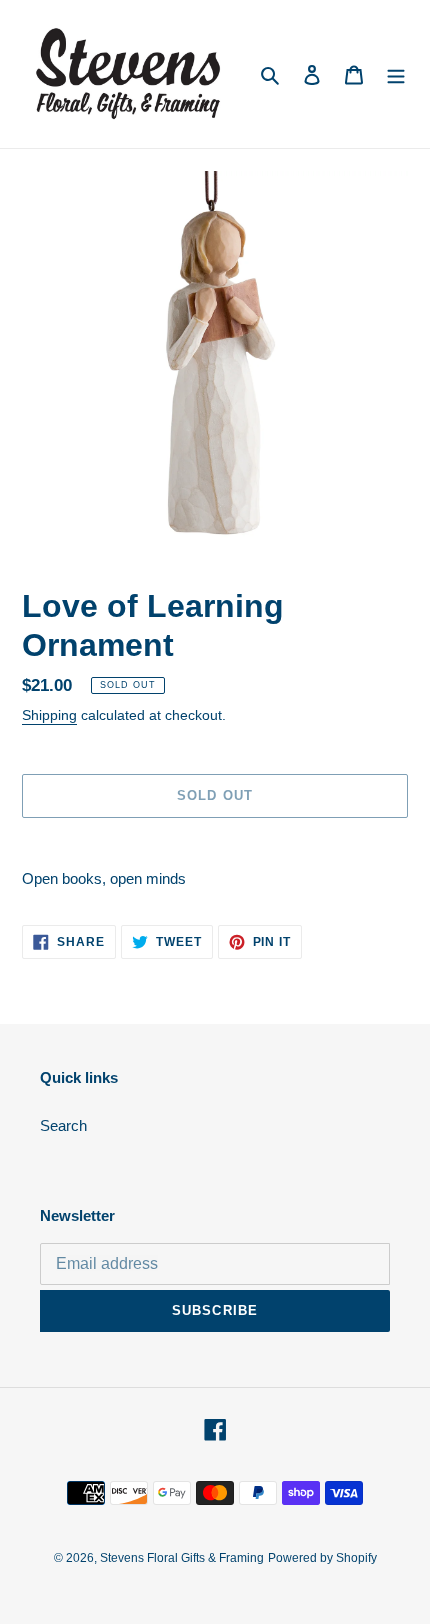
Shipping (49, 715)
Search (63, 1125)
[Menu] (396, 74)
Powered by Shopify (322, 1558)
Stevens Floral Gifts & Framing (182, 1558)
